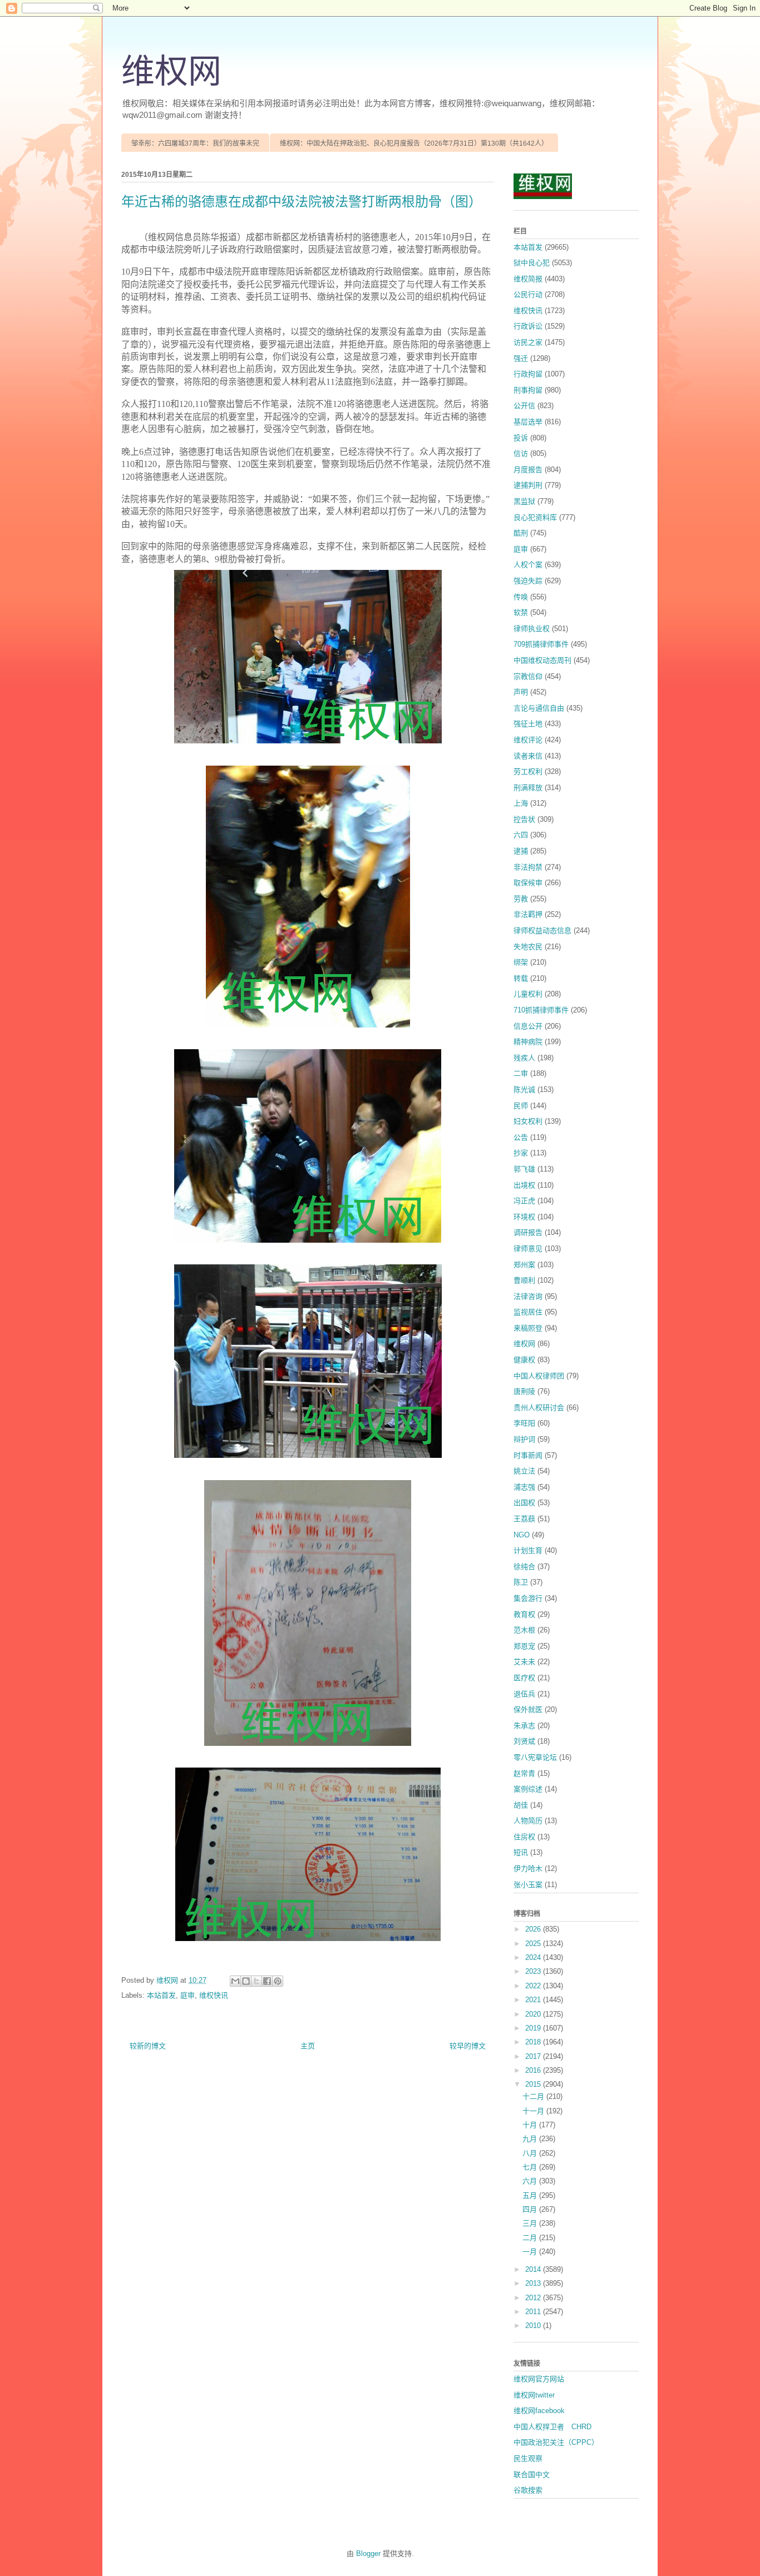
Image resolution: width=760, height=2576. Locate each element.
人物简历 (528, 1821)
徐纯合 (524, 1567)
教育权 (524, 1614)
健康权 (524, 1360)
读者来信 (528, 756)
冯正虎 (524, 1201)
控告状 (524, 819)
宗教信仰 (528, 676)
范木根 (524, 1630)
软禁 (521, 612)
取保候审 (528, 883)
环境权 (524, 1217)
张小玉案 (528, 1885)
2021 (534, 2000)
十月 (531, 2125)
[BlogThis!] (246, 1981)
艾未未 (524, 1662)
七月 (531, 2167)
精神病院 (528, 1042)
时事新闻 (528, 1455)
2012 (534, 2298)
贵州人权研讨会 (539, 1408)
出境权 (524, 1185)
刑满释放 (528, 788)
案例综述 (528, 1789)
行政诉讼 (528, 326)
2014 (534, 2269)
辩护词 (524, 1439)
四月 (531, 2209)
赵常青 (524, 1773)
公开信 (524, 406)
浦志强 (524, 1487)
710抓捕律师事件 (541, 1010)
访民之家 (528, 342)
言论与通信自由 (539, 708)
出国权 (524, 1503)
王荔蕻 (524, 1519)
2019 (534, 2028)
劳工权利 (528, 771)
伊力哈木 (528, 1868)
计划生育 (528, 1550)
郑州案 (524, 1265)
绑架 (521, 962)
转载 (521, 978)
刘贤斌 (524, 1741)
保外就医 (528, 1709)
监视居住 (528, 1312)
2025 (534, 1944)
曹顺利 (524, 1280)
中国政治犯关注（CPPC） (556, 2442)
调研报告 (528, 1232)
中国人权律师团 (539, 1376)
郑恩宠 (524, 1646)
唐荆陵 (524, 1391)
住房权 (524, 1837)
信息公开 (528, 1026)
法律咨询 (528, 1296)
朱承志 (524, 1726)
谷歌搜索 (528, 2490)
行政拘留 (528, 374)
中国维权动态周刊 (542, 660)
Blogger (368, 2553)
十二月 (534, 2096)
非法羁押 (528, 914)
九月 (531, 2139)
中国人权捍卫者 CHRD (552, 2427)
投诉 (521, 438)
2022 (534, 1986)
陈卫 (521, 1582)
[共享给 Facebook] (267, 1981)
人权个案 (528, 565)
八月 (531, 2153)
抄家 (521, 1153)
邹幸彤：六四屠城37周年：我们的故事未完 (195, 143)
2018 (534, 2042)
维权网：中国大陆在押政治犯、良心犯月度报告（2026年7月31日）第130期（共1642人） (414, 143)
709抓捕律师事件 (541, 644)
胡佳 (521, 1805)
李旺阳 (524, 1423)
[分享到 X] (256, 1981)
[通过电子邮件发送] (235, 1981)
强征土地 (528, 724)
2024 (534, 1957)
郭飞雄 (524, 1169)
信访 (521, 453)
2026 (534, 1929)
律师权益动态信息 (542, 930)
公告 (521, 1137)
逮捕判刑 (528, 485)
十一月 (534, 2111)
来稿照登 (528, 1328)
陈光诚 (524, 1090)
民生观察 (528, 2458)
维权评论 (528, 740)
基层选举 (528, 422)
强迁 (521, 358)
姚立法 (524, 1471)
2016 (534, 2070)
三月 (531, 2223)
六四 (521, 835)
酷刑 (521, 533)
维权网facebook (539, 2411)
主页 (308, 2046)
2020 (534, 2014)
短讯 (521, 1852)
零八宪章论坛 (535, 1757)
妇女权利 (528, 1121)
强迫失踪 (528, 581)
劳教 (521, 899)
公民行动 (528, 294)
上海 (521, 803)
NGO (522, 1535)
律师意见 (528, 1249)
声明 (521, 692)
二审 (521, 1073)
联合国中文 (532, 2475)
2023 (534, 1971)
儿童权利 (528, 994)
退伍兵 (524, 1694)
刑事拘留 (528, 390)
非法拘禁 (528, 867)
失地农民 (528, 947)
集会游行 (528, 1598)
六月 (531, 2181)
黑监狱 (524, 501)
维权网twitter (534, 2395)
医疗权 (524, 1678)
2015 (534, 2084)
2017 (534, 2056)
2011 (534, 2312)
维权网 (171, 72)
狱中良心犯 (532, 263)
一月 (531, 2252)
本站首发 (161, 1995)
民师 (521, 1106)
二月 (531, 2238)
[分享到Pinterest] (278, 1981)
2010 (534, 2326)
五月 (531, 2195)
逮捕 (521, 851)
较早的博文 (468, 2046)
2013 (534, 2283)
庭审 (187, 1995)
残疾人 (524, 1058)
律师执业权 (532, 629)
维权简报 (528, 279)
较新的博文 (148, 2046)
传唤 (521, 597)
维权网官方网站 (539, 2379)
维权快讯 (214, 1995)
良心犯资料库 (535, 517)
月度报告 (528, 470)
